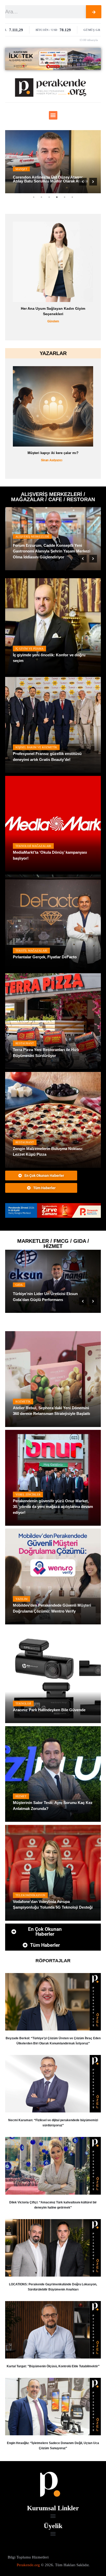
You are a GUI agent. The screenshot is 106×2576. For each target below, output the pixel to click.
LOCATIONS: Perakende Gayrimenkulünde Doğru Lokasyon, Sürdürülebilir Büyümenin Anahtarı (53, 2287)
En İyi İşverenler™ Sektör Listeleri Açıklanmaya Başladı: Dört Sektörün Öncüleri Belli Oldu (53, 314)
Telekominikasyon (30, 1895)
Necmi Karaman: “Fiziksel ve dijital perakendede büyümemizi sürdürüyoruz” (53, 2123)
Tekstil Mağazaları (31, 951)
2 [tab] (41, 197)
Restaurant (25, 1043)
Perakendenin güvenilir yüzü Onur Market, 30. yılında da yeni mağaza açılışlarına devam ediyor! (53, 1507)
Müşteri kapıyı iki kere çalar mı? (53, 453)
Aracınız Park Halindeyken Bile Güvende (49, 1710)
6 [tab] (72, 197)
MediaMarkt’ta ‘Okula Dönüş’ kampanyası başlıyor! (50, 855)
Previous (83, 182)
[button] (53, 115)
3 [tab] (49, 197)
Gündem (53, 327)
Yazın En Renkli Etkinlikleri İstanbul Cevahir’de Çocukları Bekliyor (43, 554)
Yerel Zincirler (28, 1285)
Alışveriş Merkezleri (30, 542)
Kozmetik (23, 1402)
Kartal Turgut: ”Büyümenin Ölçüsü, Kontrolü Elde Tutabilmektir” (53, 2366)
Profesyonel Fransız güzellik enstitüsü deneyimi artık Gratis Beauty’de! (47, 757)
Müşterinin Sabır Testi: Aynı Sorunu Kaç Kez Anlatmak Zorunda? (53, 1806)
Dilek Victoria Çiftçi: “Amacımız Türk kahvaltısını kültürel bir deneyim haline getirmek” (53, 2205)
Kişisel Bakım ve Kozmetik (36, 747)
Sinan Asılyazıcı (52, 460)
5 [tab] (65, 197)
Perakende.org (28, 2565)
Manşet (21, 165)
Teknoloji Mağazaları (33, 846)
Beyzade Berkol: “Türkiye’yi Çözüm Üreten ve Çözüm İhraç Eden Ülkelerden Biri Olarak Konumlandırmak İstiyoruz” (53, 2041)
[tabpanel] (53, 162)
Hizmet (21, 1796)
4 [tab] (57, 197)
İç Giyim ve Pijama (29, 649)
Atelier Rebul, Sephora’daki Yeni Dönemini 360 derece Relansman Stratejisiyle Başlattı (51, 1411)
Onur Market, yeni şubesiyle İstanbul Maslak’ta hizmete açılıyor (46, 1297)
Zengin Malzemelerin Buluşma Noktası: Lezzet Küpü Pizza (48, 1152)
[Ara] (94, 12)
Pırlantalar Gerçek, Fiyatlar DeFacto (45, 957)
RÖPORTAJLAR (53, 1961)
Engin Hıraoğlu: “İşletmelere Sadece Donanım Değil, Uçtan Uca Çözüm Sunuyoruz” (53, 2446)
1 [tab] (34, 197)
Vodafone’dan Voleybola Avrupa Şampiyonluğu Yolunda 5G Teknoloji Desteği (53, 1904)
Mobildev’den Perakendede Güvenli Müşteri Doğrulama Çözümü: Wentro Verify (52, 1608)
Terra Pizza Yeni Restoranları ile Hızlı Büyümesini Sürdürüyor (46, 1053)
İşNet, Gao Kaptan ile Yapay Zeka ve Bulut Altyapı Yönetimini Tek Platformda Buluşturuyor (50, 177)
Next (93, 182)
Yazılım (21, 1599)
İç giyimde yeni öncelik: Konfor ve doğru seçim (49, 658)
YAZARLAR (53, 353)
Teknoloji (23, 1704)
